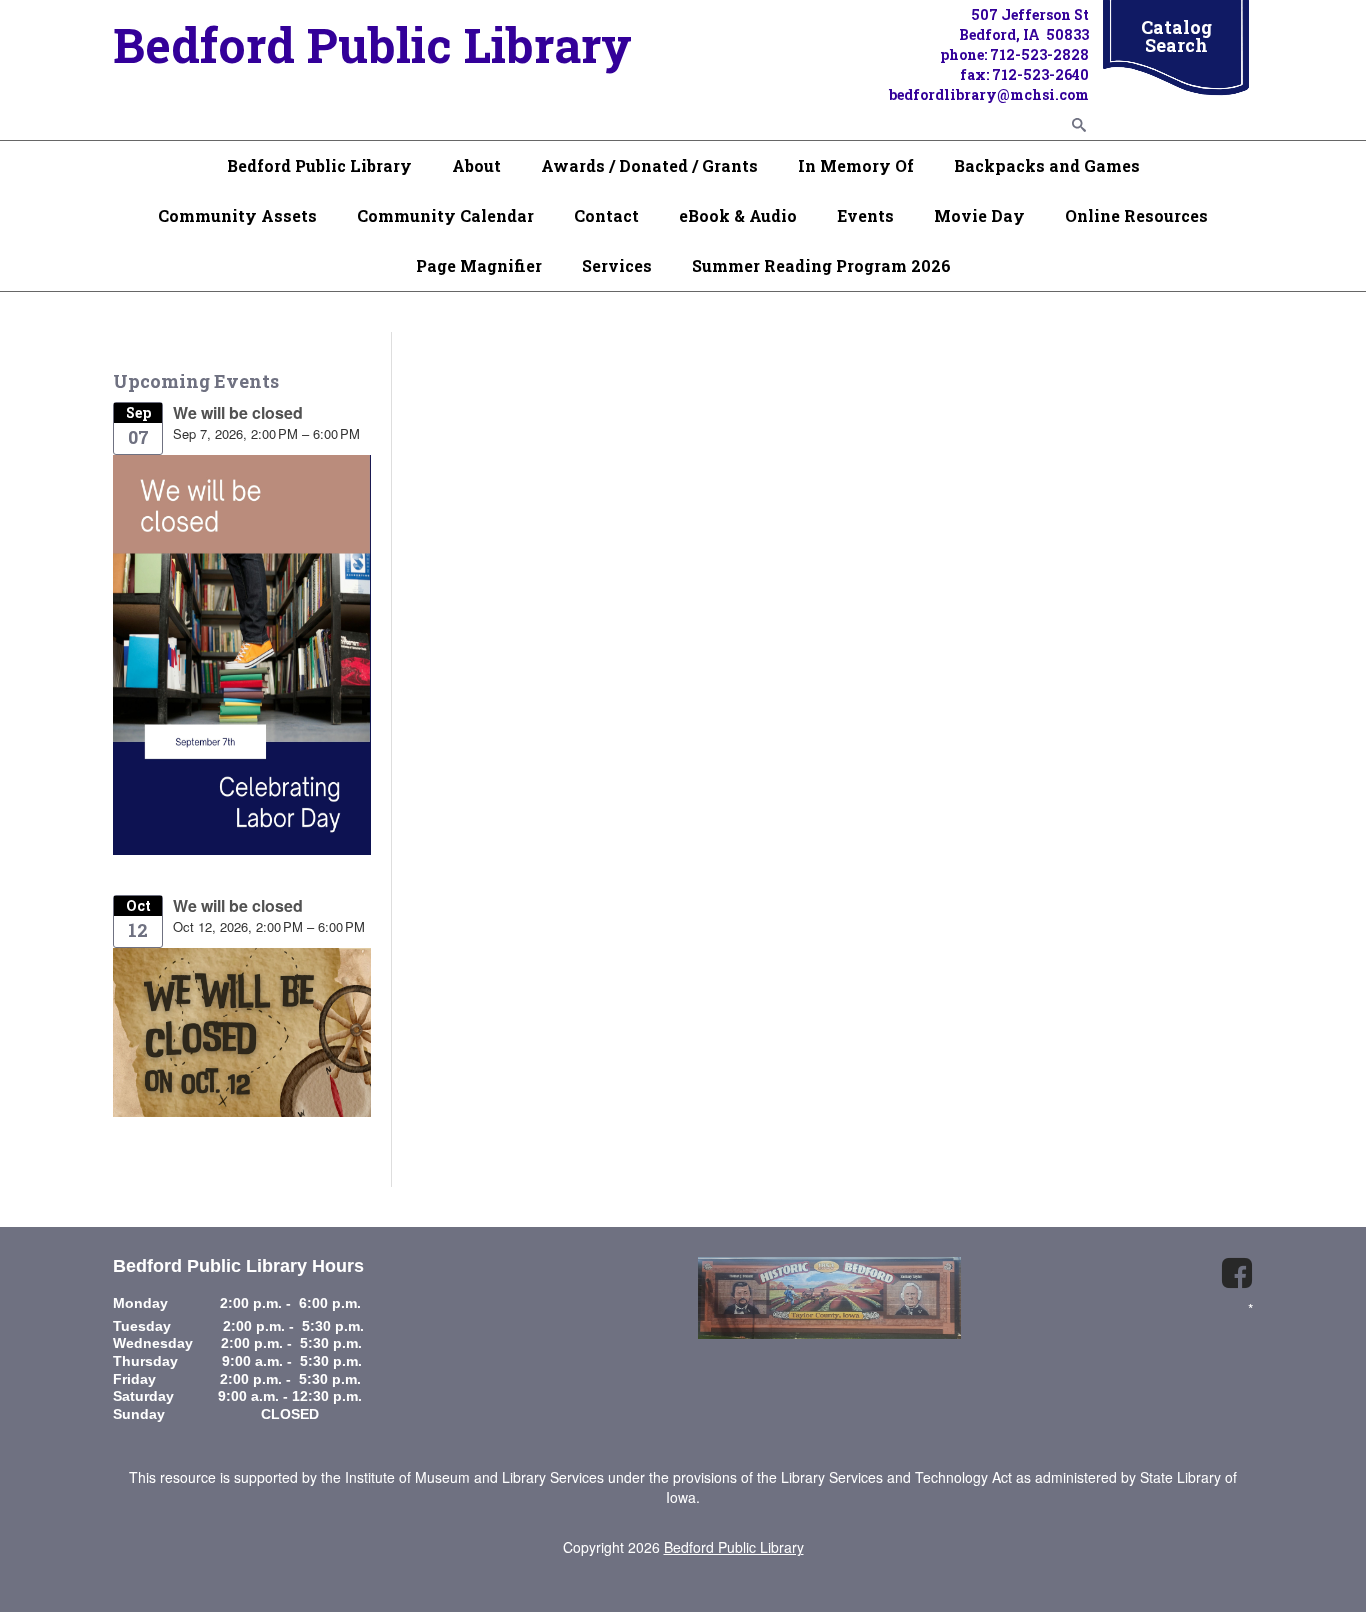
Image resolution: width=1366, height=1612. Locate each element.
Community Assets (237, 215)
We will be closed (238, 412)
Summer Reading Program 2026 (821, 265)
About (476, 165)
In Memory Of (856, 165)
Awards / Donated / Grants (649, 165)
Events (865, 215)
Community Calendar (445, 215)
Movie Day (979, 215)
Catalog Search (1176, 36)
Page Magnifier (479, 265)
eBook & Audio (738, 215)
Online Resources (1136, 215)
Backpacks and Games (1047, 165)
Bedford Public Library (319, 165)
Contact (606, 215)
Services (617, 265)
